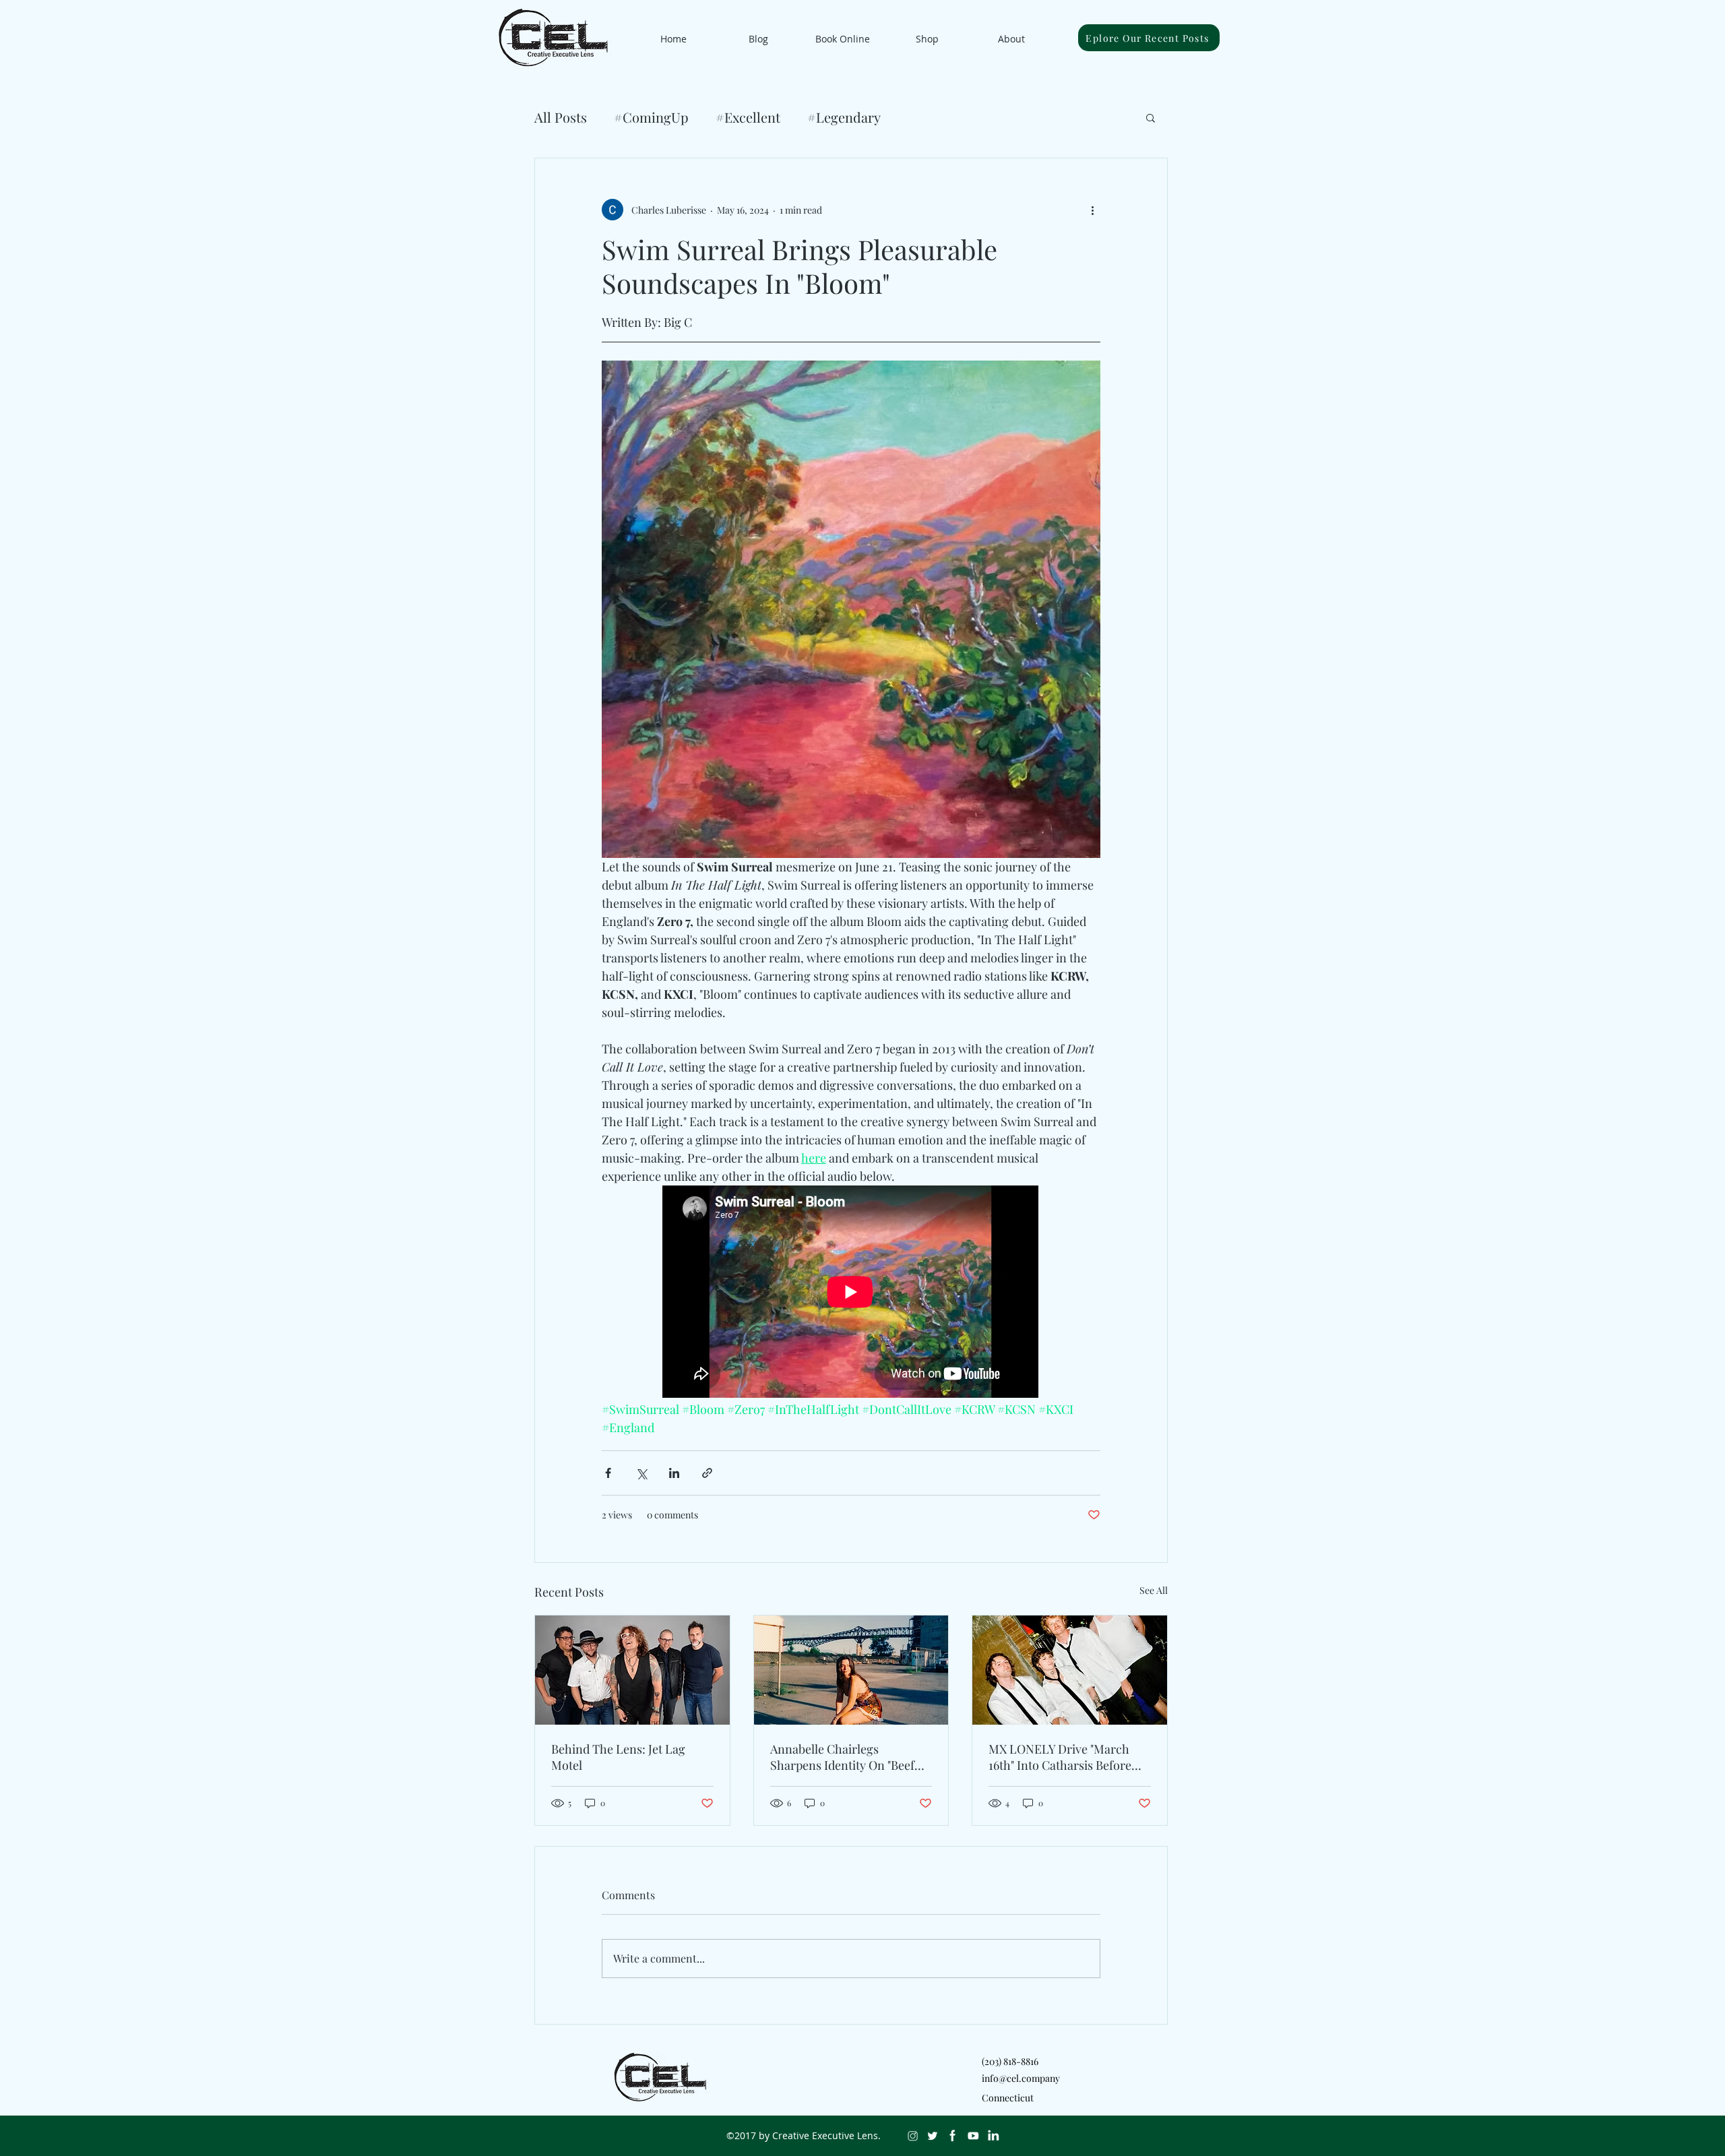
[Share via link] (707, 1473)
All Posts (561, 117)
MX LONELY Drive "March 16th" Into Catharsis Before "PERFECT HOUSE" (1060, 1757)
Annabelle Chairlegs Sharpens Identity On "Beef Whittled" (842, 1757)
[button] (1151, 117)
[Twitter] (933, 2136)
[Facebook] (953, 2136)
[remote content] (851, 1293)
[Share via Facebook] (608, 1473)
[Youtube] (973, 2136)
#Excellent (748, 117)
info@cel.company (1021, 2078)
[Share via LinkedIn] (674, 1473)
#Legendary (844, 117)
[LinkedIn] (993, 2136)
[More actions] (1092, 210)
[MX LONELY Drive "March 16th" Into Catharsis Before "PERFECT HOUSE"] (1070, 1670)
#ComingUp (651, 117)
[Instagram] (912, 2136)
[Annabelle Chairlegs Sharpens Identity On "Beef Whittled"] (851, 1670)
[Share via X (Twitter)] (641, 1473)
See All (1154, 1590)
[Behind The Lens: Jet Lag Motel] (632, 1670)
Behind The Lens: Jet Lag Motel (618, 1757)
